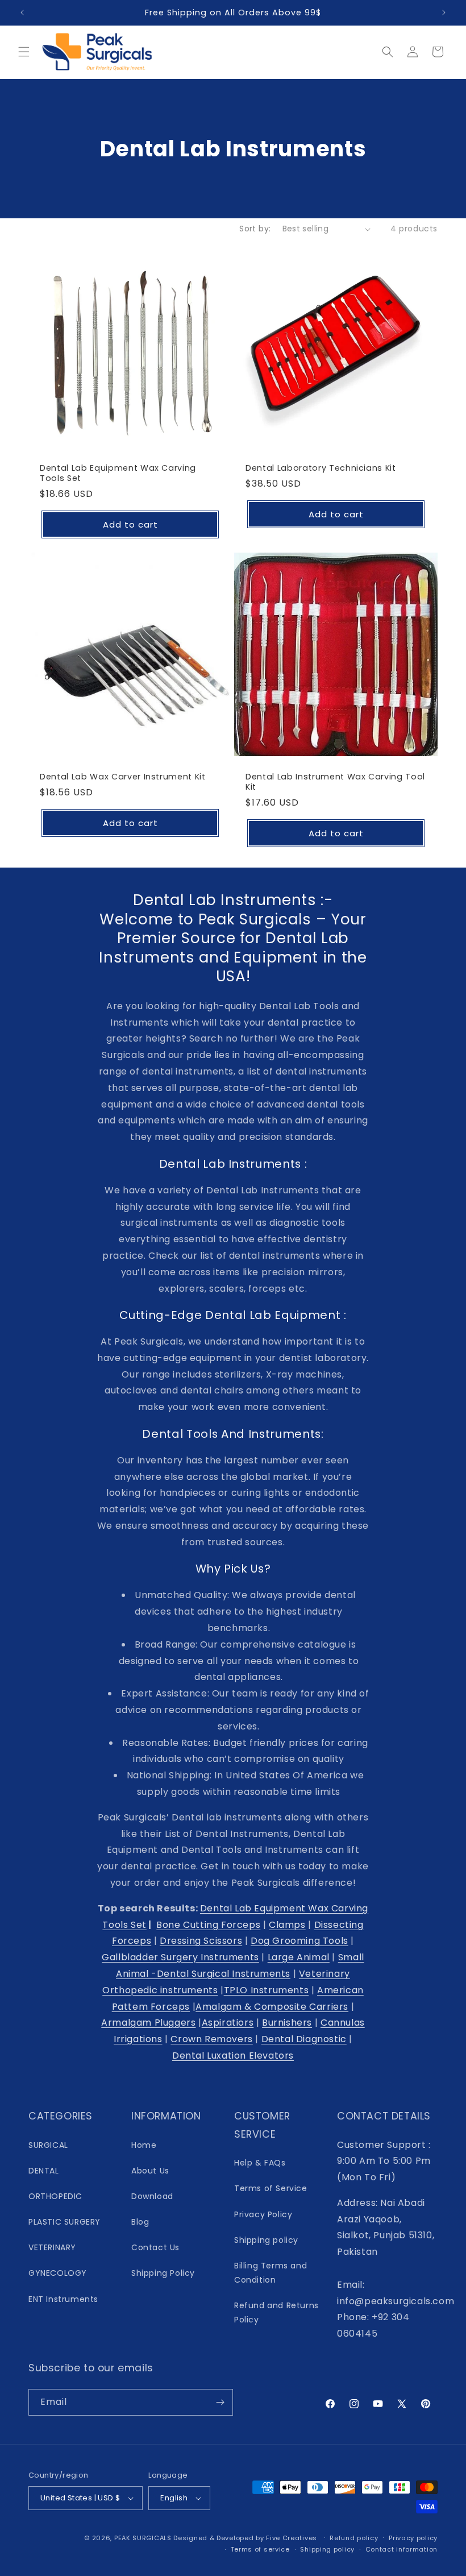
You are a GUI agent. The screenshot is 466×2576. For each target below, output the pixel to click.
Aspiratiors (228, 2023)
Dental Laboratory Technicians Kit (321, 468)
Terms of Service (271, 2188)
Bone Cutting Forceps (208, 1925)
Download (152, 2196)
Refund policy (354, 2538)
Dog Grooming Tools (299, 1941)
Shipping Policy (163, 2273)
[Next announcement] (444, 13)
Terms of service (260, 2549)
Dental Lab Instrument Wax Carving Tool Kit (335, 782)
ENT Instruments (63, 2299)
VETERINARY (52, 2247)
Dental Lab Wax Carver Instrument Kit (123, 777)
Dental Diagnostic (304, 2039)
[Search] (388, 52)
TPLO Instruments (267, 1990)
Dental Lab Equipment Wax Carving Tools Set (118, 473)
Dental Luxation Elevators (233, 2056)
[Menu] (24, 52)
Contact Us (155, 2247)
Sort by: (255, 229)
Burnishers (287, 2023)
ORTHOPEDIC (55, 2196)
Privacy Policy (263, 2214)
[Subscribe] (220, 2402)
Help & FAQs (260, 2163)
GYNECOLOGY (58, 2273)
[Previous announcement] (22, 13)
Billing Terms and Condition (271, 2273)
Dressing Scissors (201, 1941)
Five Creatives (293, 2538)
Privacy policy (413, 2538)
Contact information (401, 2549)
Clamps (287, 1925)
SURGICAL (48, 2145)
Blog (140, 2222)
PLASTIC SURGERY (65, 2222)
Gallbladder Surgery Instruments (180, 1957)
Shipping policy (266, 2240)
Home (144, 2145)
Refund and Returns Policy (276, 2312)
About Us (150, 2171)
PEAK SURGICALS (143, 2538)
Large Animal (299, 1957)
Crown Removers (211, 2039)
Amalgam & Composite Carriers (272, 2007)
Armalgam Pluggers (148, 2023)
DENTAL (44, 2171)
